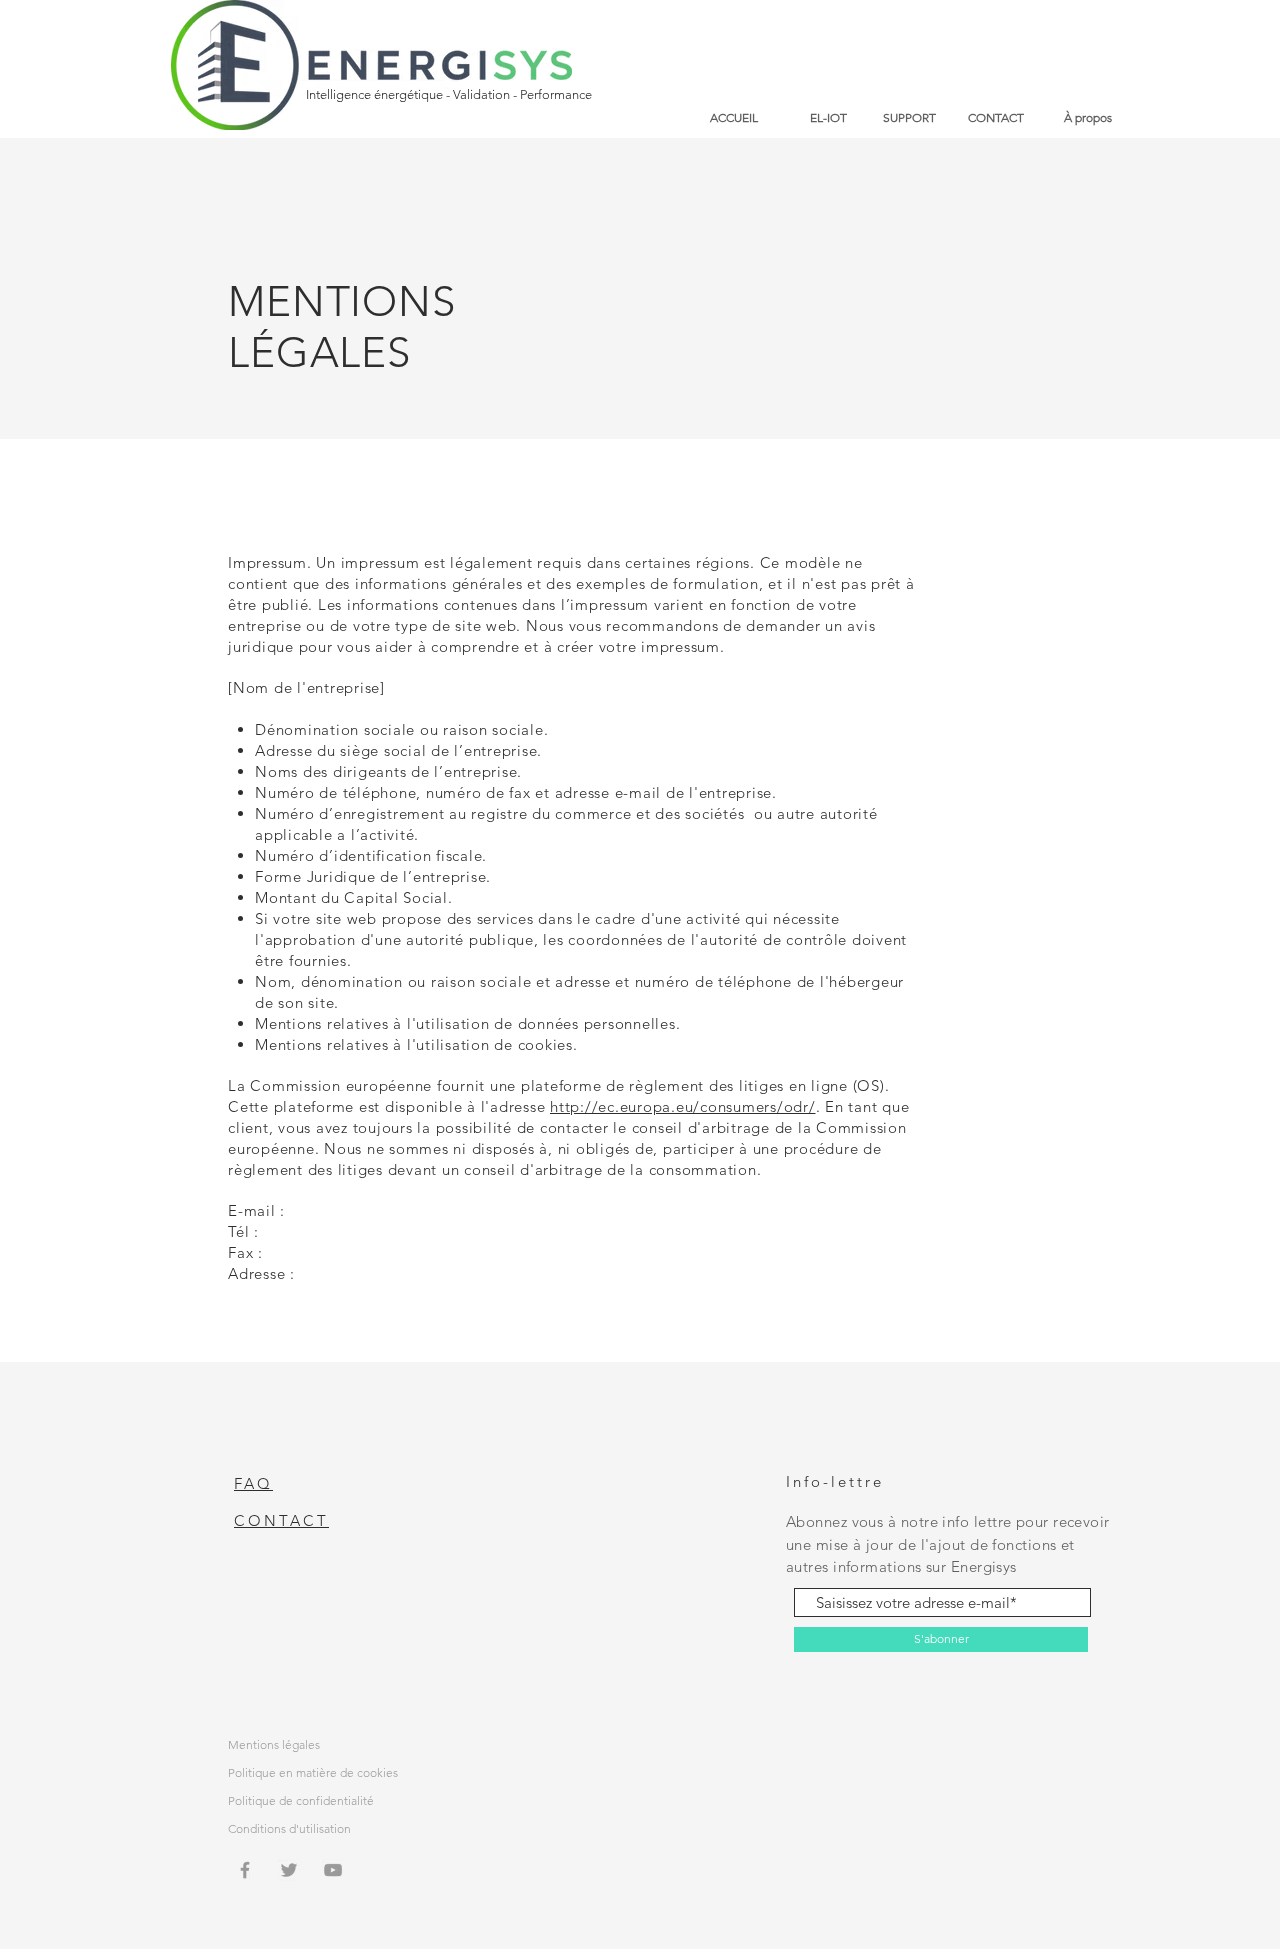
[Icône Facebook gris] (245, 1870)
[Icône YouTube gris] (333, 1870)
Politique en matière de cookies (313, 1772)
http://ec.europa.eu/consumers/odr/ (683, 1106)
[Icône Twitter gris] (289, 1870)
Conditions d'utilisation (289, 1828)
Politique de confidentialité (301, 1800)
